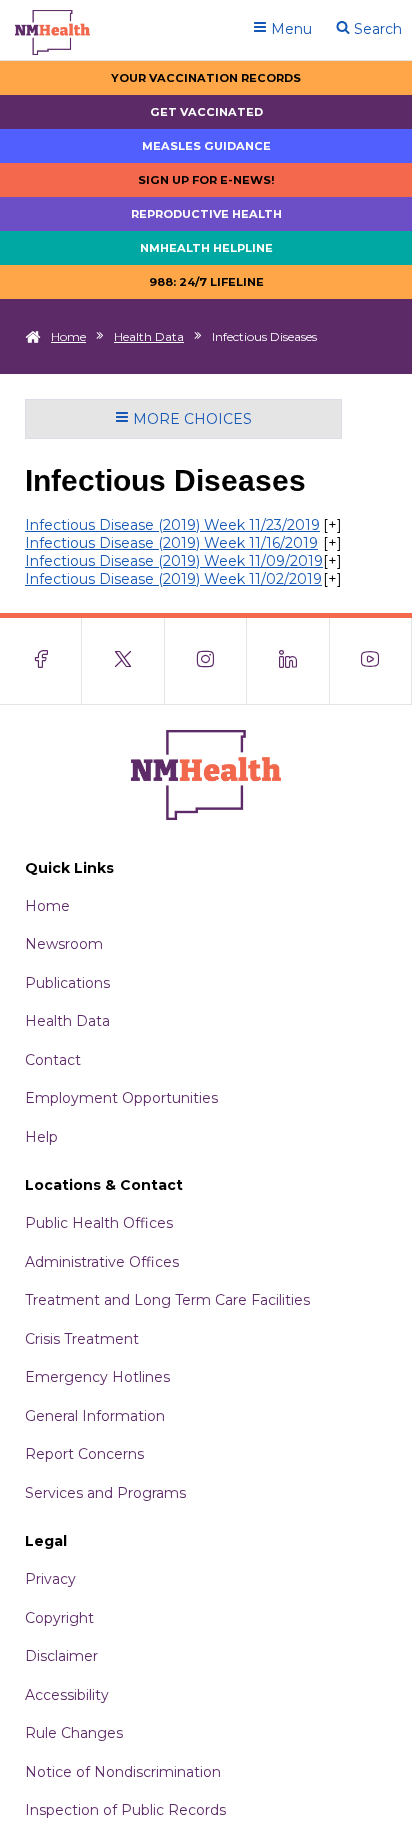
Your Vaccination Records (206, 78)
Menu (289, 29)
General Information (95, 1416)
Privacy (50, 1579)
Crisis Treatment (82, 1339)
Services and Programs (105, 1493)
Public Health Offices (99, 1223)
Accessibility (67, 1695)
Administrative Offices (102, 1262)
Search (376, 29)
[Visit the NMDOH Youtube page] (371, 661)
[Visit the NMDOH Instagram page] (206, 661)
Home (68, 336)
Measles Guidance (206, 146)
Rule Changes (74, 1733)
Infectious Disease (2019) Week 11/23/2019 (172, 525)
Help (41, 1137)
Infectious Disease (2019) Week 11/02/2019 (173, 579)
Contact (53, 1060)
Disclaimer (61, 1656)
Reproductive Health (206, 214)
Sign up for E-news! (206, 180)
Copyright (59, 1618)
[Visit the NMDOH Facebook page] (41, 661)
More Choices (190, 419)
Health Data (149, 336)
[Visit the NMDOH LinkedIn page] (288, 661)
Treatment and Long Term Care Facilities (167, 1300)
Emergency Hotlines (97, 1377)
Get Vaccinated (206, 112)
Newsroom (64, 944)
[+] (332, 525)
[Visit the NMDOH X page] (123, 661)
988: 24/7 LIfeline (206, 282)
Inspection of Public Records (125, 1810)
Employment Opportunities (121, 1098)
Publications (67, 983)
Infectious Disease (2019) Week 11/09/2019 (174, 561)
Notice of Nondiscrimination (123, 1772)
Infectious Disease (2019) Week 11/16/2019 (171, 543)
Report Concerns (84, 1454)
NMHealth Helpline (206, 248)
